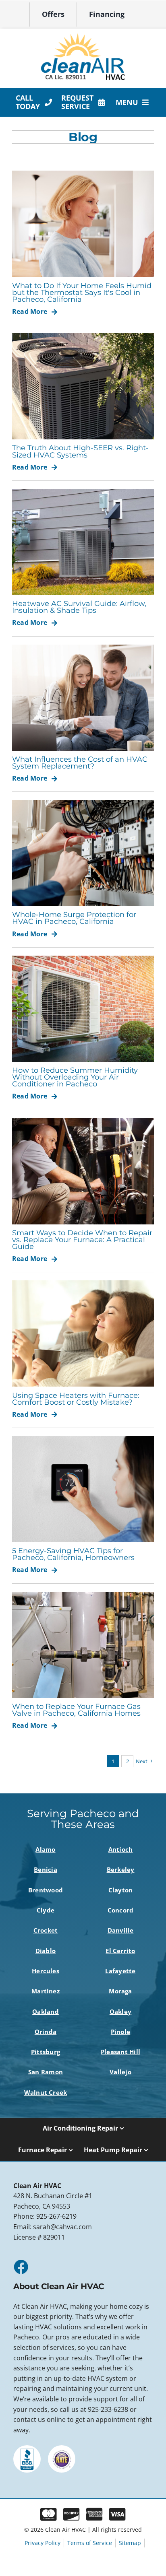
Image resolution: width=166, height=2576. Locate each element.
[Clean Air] (83, 36)
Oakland (46, 2011)
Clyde (46, 1910)
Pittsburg (46, 2052)
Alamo (45, 1849)
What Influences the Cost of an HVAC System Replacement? (80, 762)
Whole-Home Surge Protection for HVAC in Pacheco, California (74, 918)
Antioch (121, 1849)
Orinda (46, 2032)
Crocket (46, 1930)
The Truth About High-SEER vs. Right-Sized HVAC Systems (80, 451)
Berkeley (121, 1869)
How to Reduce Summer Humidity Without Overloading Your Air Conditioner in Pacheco (75, 1077)
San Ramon (46, 2072)
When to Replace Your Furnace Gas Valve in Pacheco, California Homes (76, 1710)
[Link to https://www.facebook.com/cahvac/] (21, 2267)
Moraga (120, 1991)
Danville (121, 1930)
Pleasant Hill (120, 2052)
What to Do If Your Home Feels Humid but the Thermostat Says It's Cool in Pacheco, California (82, 292)
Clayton (121, 1890)
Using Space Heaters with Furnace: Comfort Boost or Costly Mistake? (76, 1399)
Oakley (120, 2011)
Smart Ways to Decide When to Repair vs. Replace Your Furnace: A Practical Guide (82, 1240)
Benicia (46, 1869)
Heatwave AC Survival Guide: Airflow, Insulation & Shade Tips (79, 607)
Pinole (120, 2032)
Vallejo (120, 2072)
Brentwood (46, 1890)
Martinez (46, 1991)
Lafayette (120, 1971)
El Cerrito (120, 1951)
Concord (121, 1910)
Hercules (46, 1971)
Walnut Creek (46, 2092)
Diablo (46, 1951)
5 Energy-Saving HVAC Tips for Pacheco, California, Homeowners (73, 1554)
